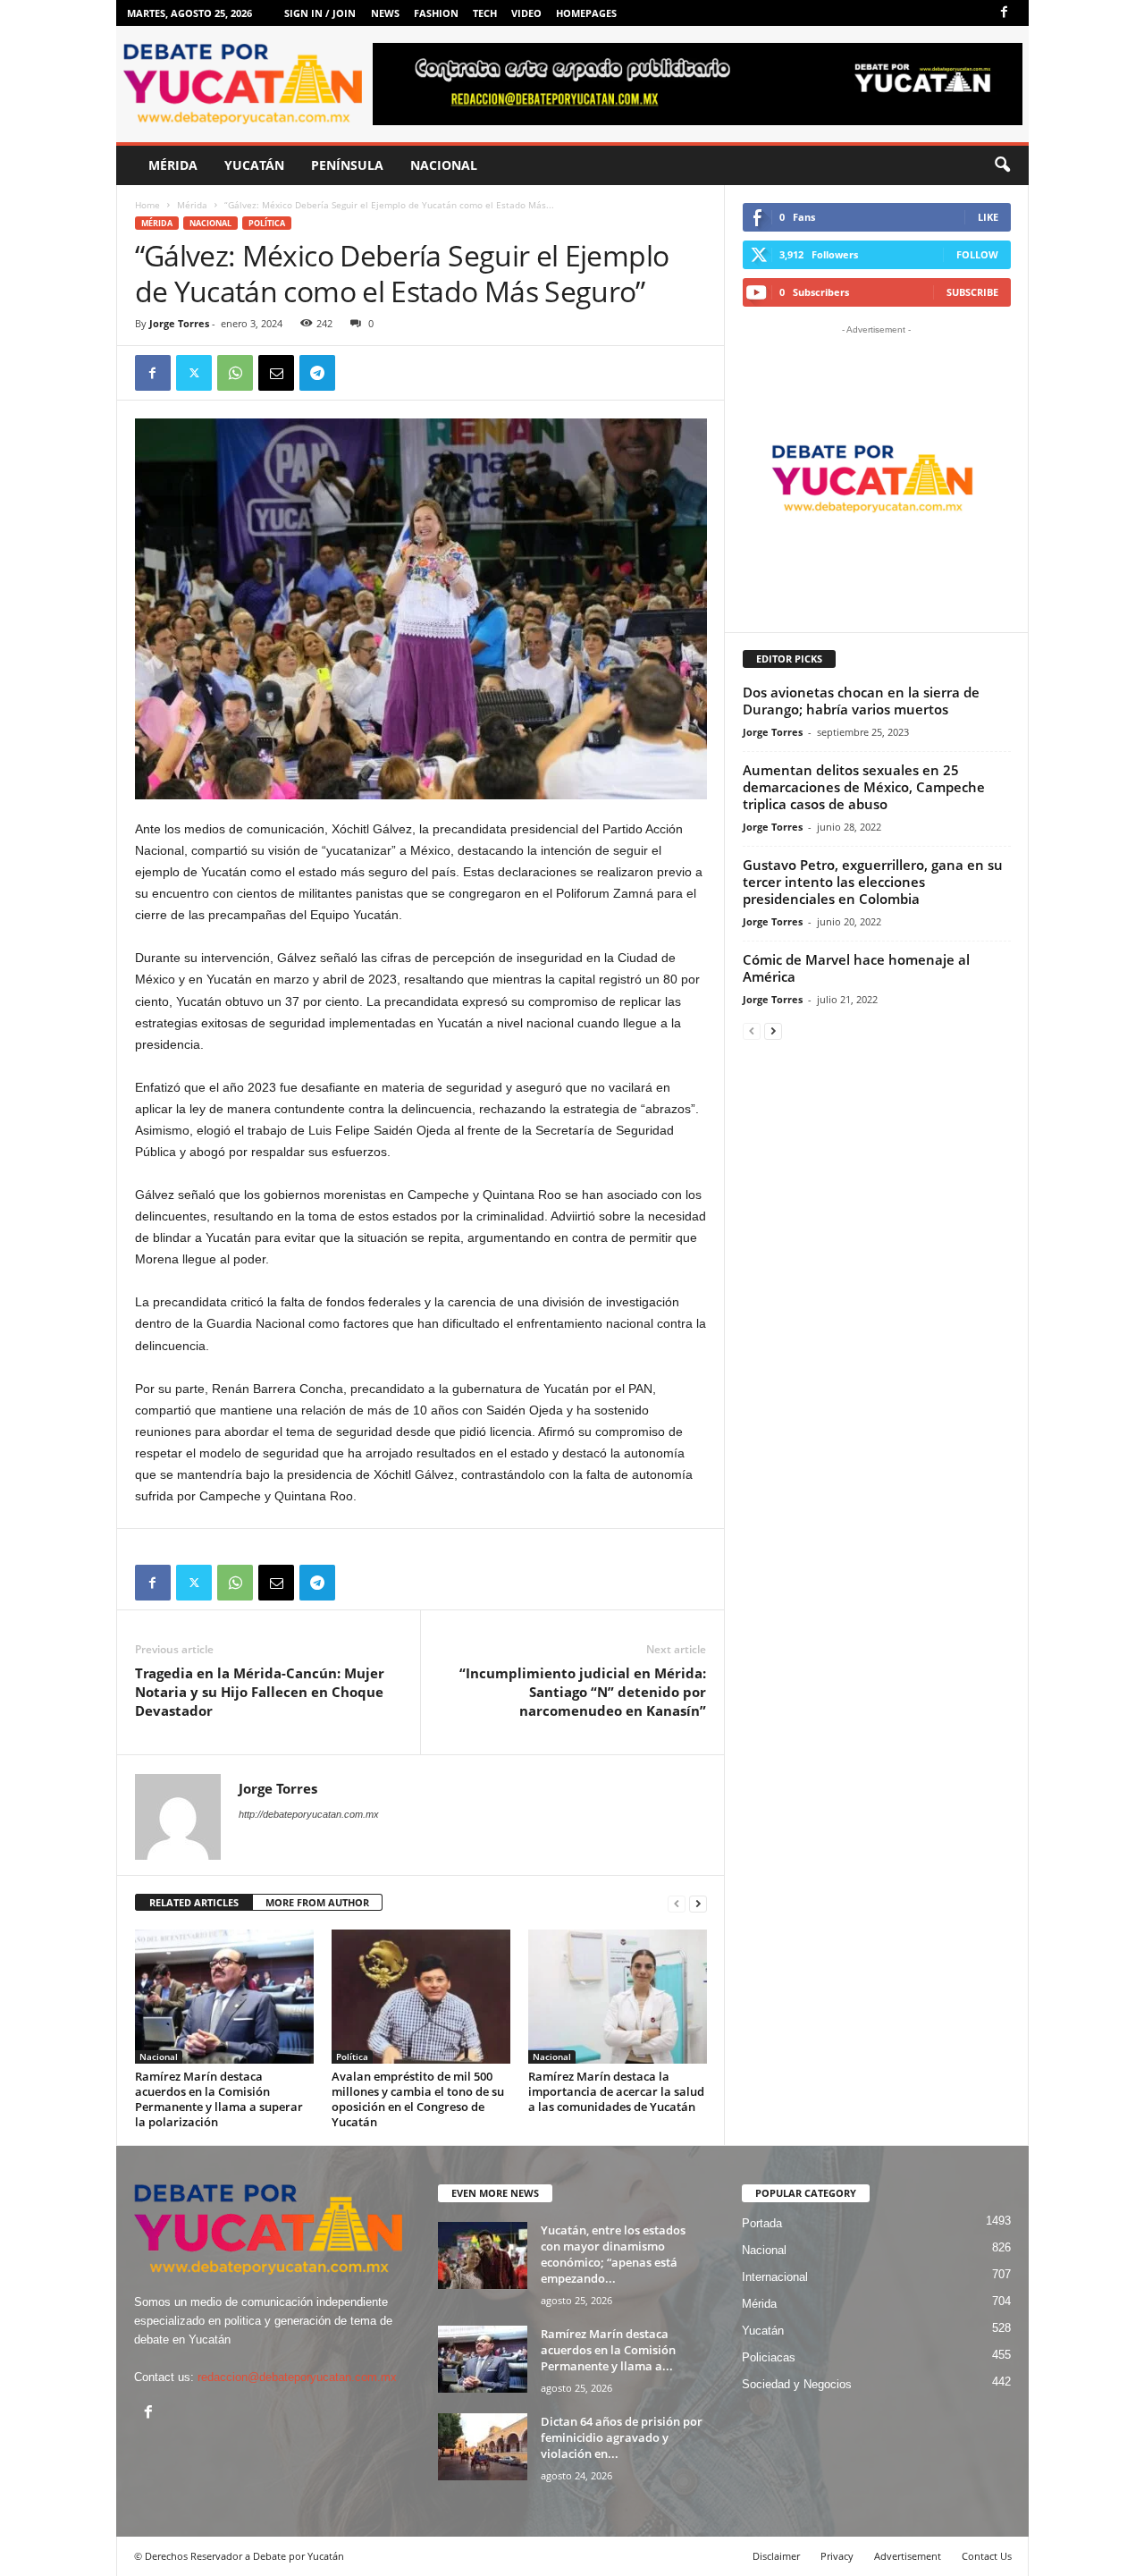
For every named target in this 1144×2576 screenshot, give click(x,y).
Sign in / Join (320, 13)
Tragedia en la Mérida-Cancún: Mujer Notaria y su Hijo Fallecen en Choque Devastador (260, 1692)
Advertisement (908, 2556)
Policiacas (769, 2357)
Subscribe (972, 292)
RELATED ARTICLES (194, 1902)
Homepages (586, 13)
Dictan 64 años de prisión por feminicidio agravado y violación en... (622, 2437)
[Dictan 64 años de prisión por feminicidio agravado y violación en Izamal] (483, 2447)
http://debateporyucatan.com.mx (309, 1814)
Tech (485, 13)
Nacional (444, 165)
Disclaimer (776, 2556)
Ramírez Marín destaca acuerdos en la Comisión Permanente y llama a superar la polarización (219, 2099)
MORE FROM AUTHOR (317, 1902)
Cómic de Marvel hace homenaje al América (856, 968)
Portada (762, 2223)
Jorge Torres (179, 323)
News (385, 13)
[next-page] (698, 1903)
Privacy (837, 2556)
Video (526, 13)
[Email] (276, 373)
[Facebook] (1005, 13)
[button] (1002, 165)
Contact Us (987, 2556)
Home (147, 205)
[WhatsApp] (235, 373)
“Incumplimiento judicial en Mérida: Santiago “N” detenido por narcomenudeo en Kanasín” (583, 1692)
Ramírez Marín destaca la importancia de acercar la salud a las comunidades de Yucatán (616, 2091)
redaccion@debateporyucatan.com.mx (297, 2377)
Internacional (775, 2277)
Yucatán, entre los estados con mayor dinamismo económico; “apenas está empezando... (613, 2254)
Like (988, 217)
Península (347, 165)
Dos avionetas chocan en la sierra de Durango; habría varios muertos (861, 701)
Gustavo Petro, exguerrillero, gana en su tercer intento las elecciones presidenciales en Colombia (873, 882)
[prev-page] (677, 1903)
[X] (194, 373)
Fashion (436, 13)
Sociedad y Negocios (797, 2384)
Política (267, 223)
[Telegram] (317, 373)
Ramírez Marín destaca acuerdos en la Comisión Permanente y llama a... (608, 2350)
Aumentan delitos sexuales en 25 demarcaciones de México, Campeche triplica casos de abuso (864, 787)
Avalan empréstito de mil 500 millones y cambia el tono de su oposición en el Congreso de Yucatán (418, 2099)
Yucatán (254, 165)
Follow (977, 254)
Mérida (173, 165)
